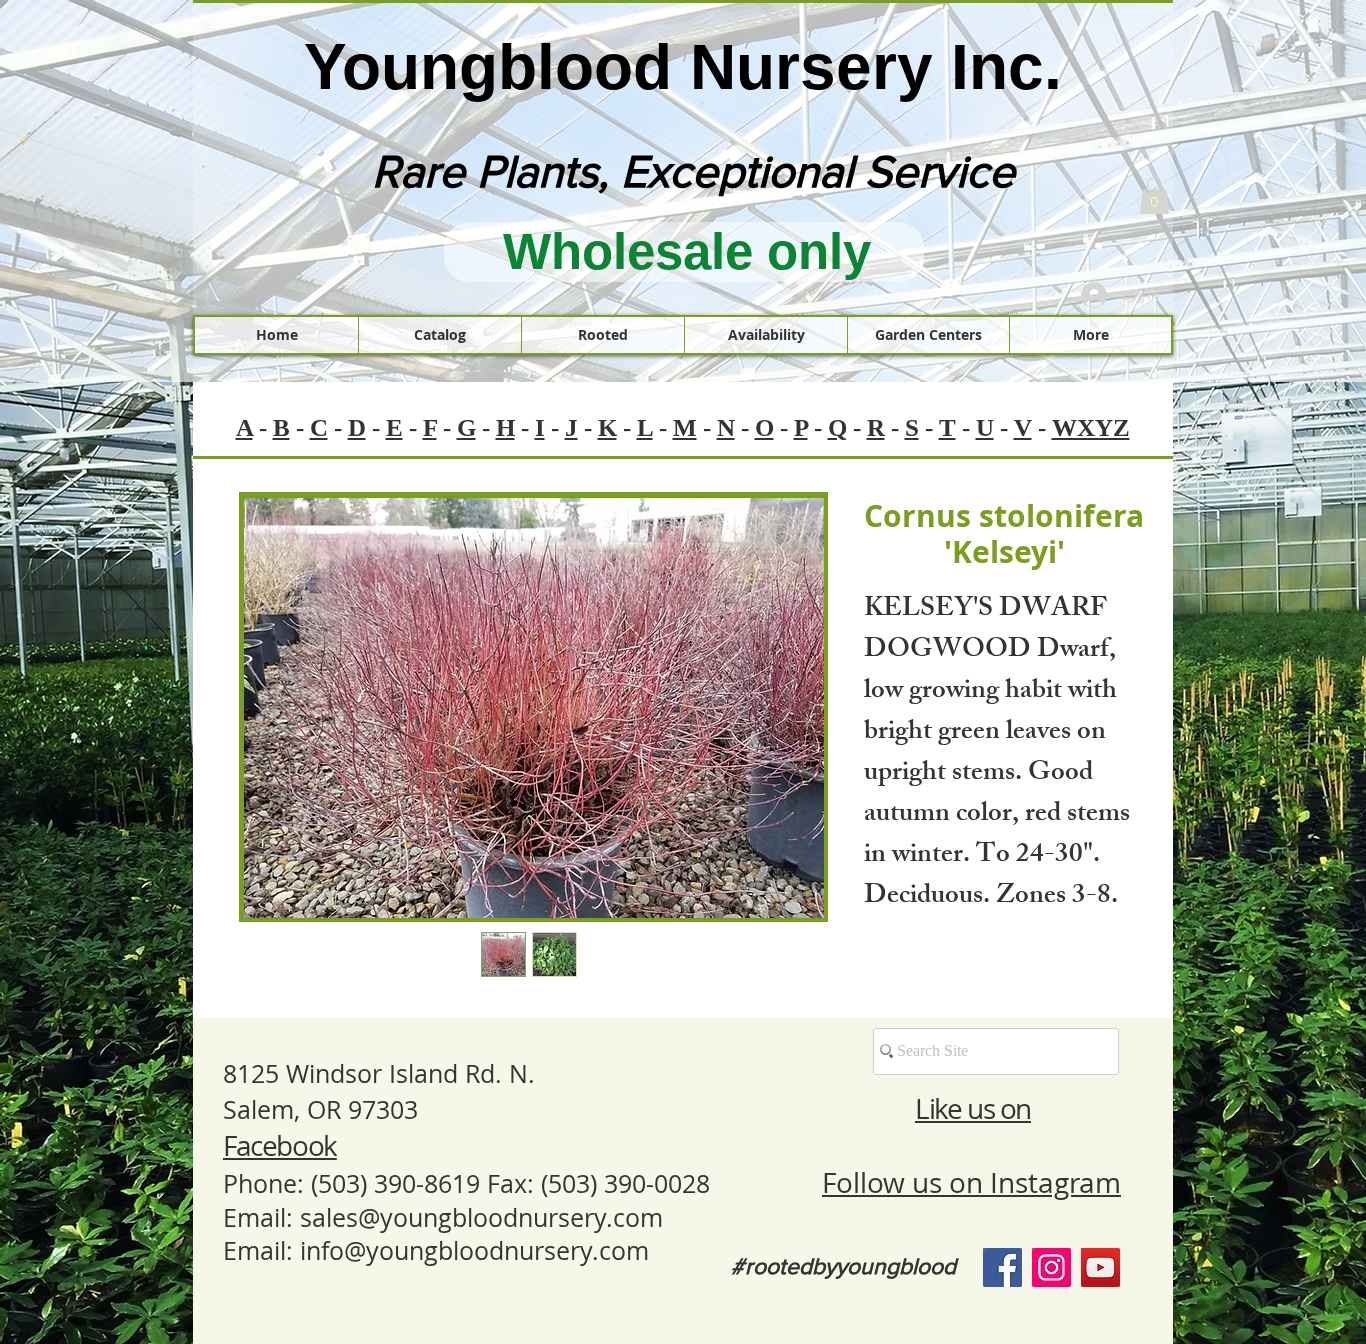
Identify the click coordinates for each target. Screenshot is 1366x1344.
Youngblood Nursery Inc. (683, 67)
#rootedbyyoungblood (843, 1266)
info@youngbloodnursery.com (474, 1250)
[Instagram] (1051, 1267)
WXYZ (1091, 427)
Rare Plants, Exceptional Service (693, 171)
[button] (1154, 195)
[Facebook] (1002, 1267)
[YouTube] (1100, 1267)
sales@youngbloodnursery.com (481, 1217)
